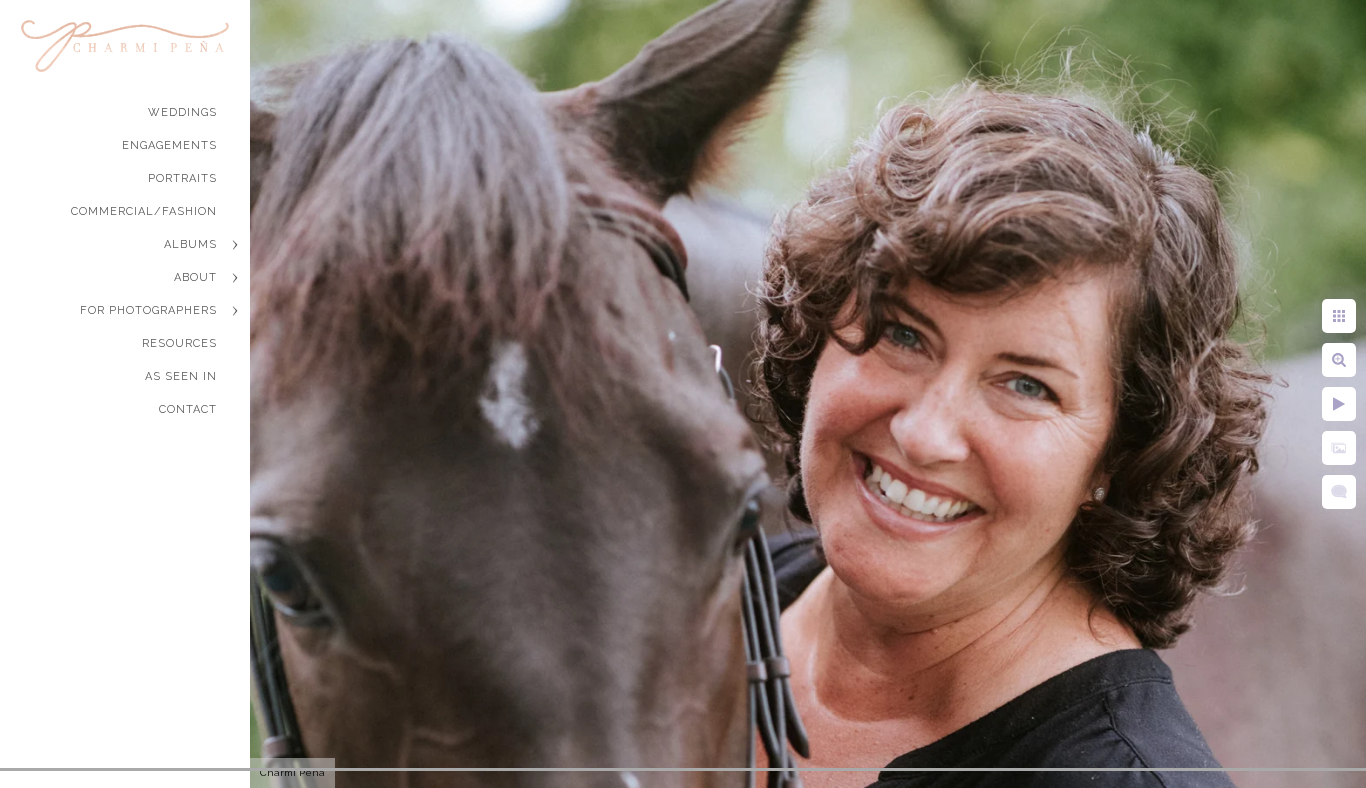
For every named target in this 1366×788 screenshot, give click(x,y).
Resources (179, 343)
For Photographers (148, 310)
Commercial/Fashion (144, 211)
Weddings (182, 112)
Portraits (182, 178)
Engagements (169, 145)
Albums (190, 244)
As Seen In (181, 376)
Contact (188, 409)
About (195, 277)
